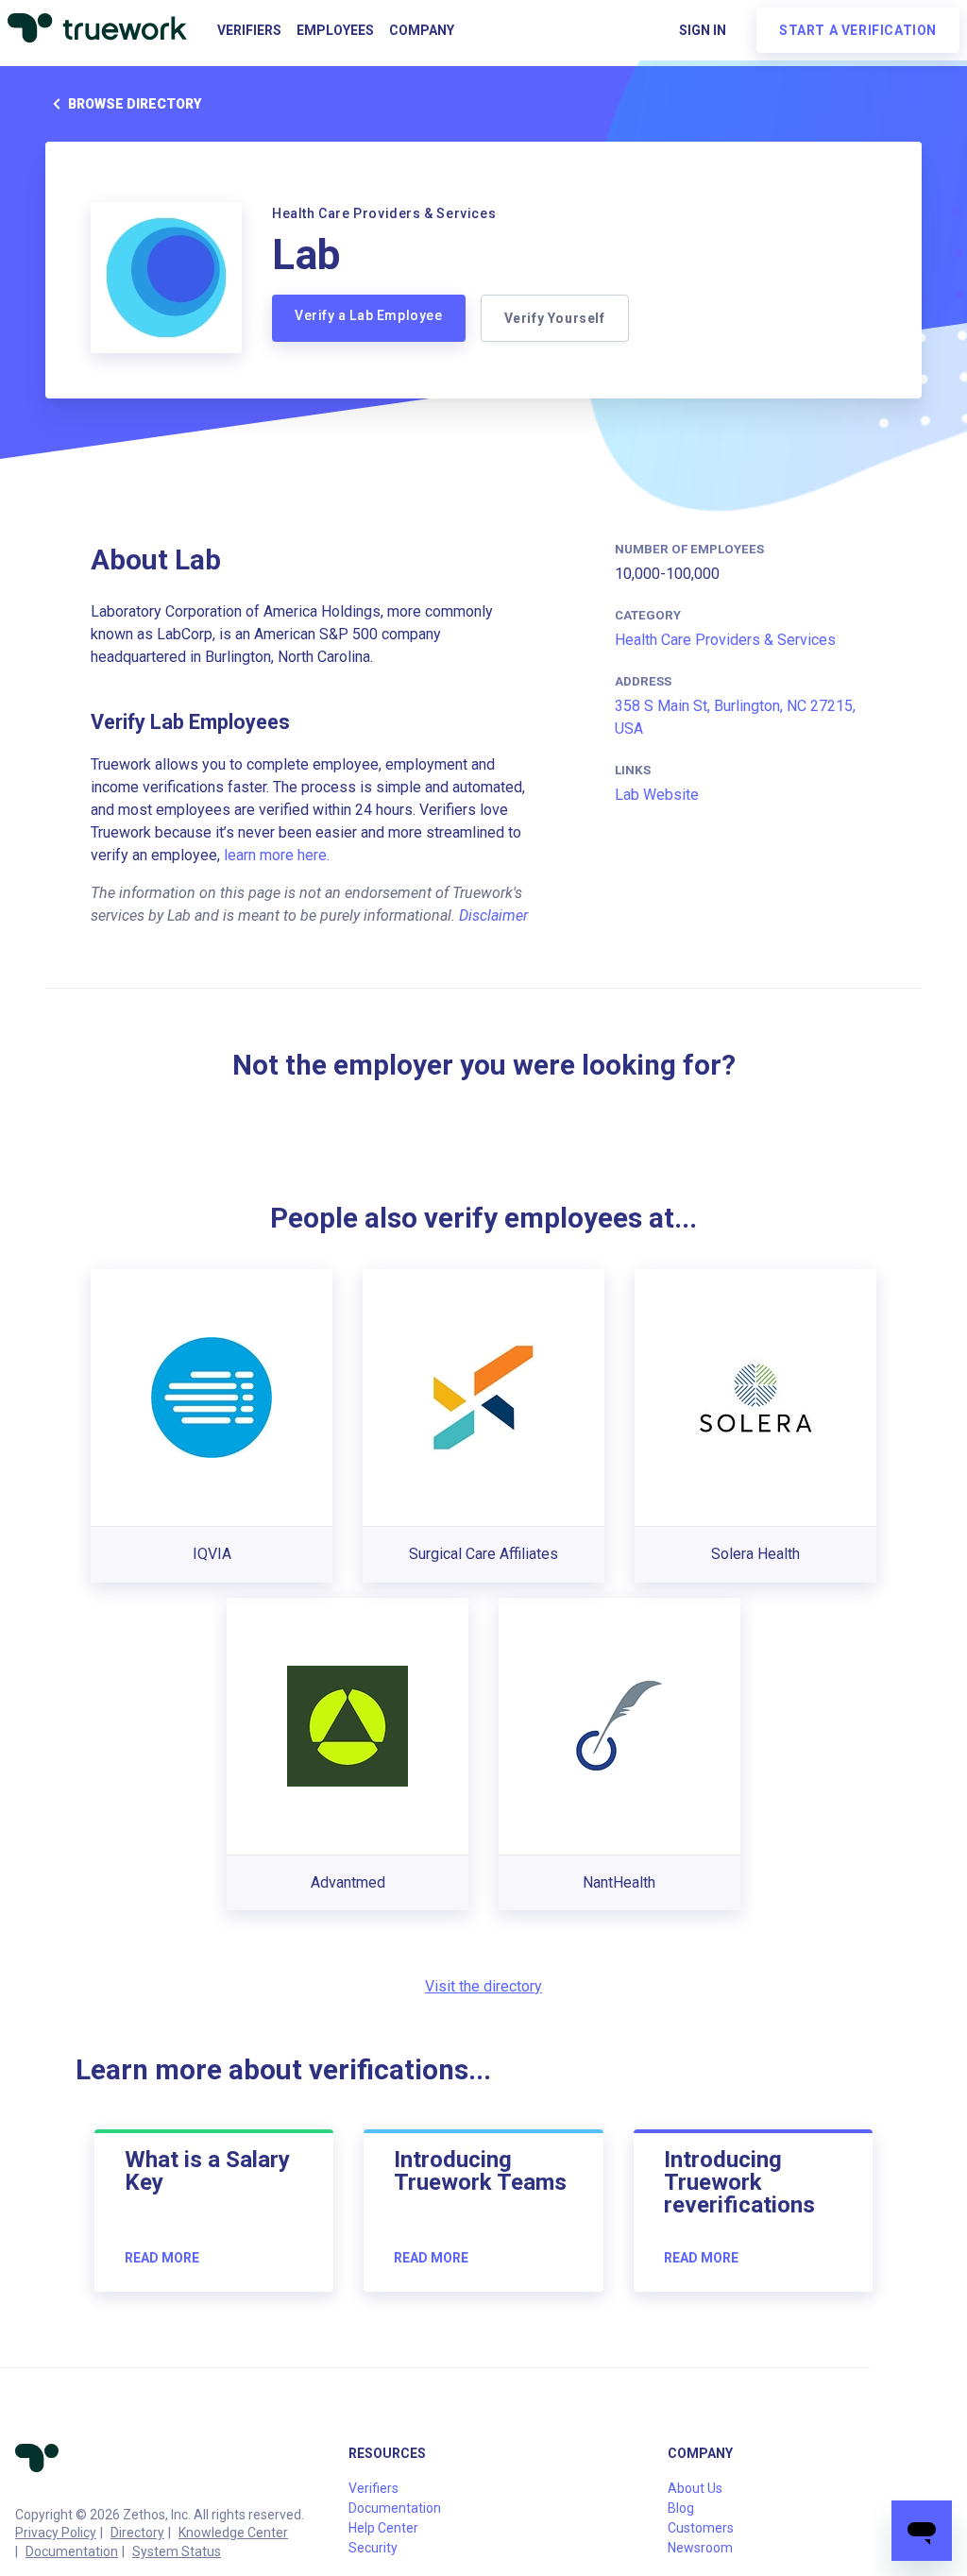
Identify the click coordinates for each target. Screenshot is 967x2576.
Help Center (383, 2528)
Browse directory (135, 104)
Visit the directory (483, 1986)
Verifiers (249, 30)
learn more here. (277, 855)
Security (373, 2548)
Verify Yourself (555, 318)
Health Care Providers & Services (725, 640)
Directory (137, 2533)
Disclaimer (493, 915)
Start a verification (858, 30)
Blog (681, 2508)
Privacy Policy (56, 2533)
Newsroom (700, 2548)
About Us (695, 2488)
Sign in (703, 30)
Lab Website (657, 795)
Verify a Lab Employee (369, 315)
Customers (701, 2528)
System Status (177, 2551)
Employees (335, 30)
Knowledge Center (233, 2533)
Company (422, 30)
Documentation (72, 2551)
